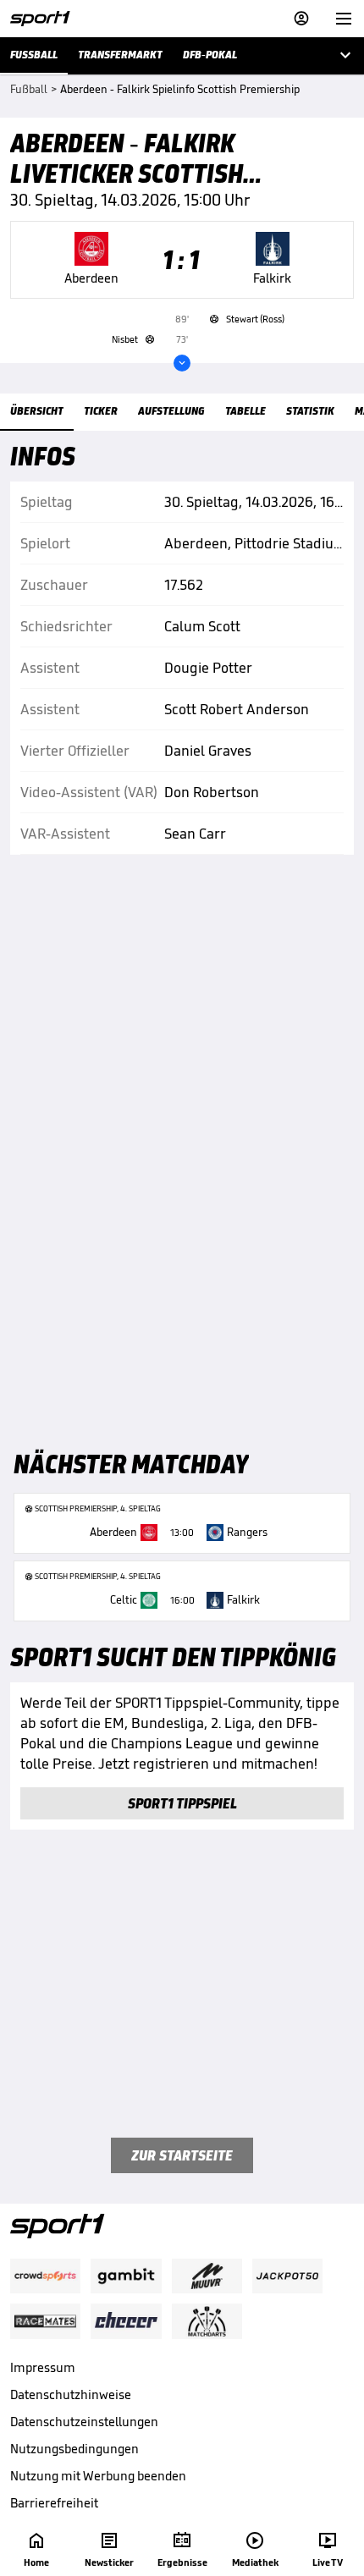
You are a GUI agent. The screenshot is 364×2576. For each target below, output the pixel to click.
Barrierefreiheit (54, 2503)
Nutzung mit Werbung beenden (98, 2476)
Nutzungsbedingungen (74, 2449)
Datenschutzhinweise (71, 2394)
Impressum (43, 2367)
